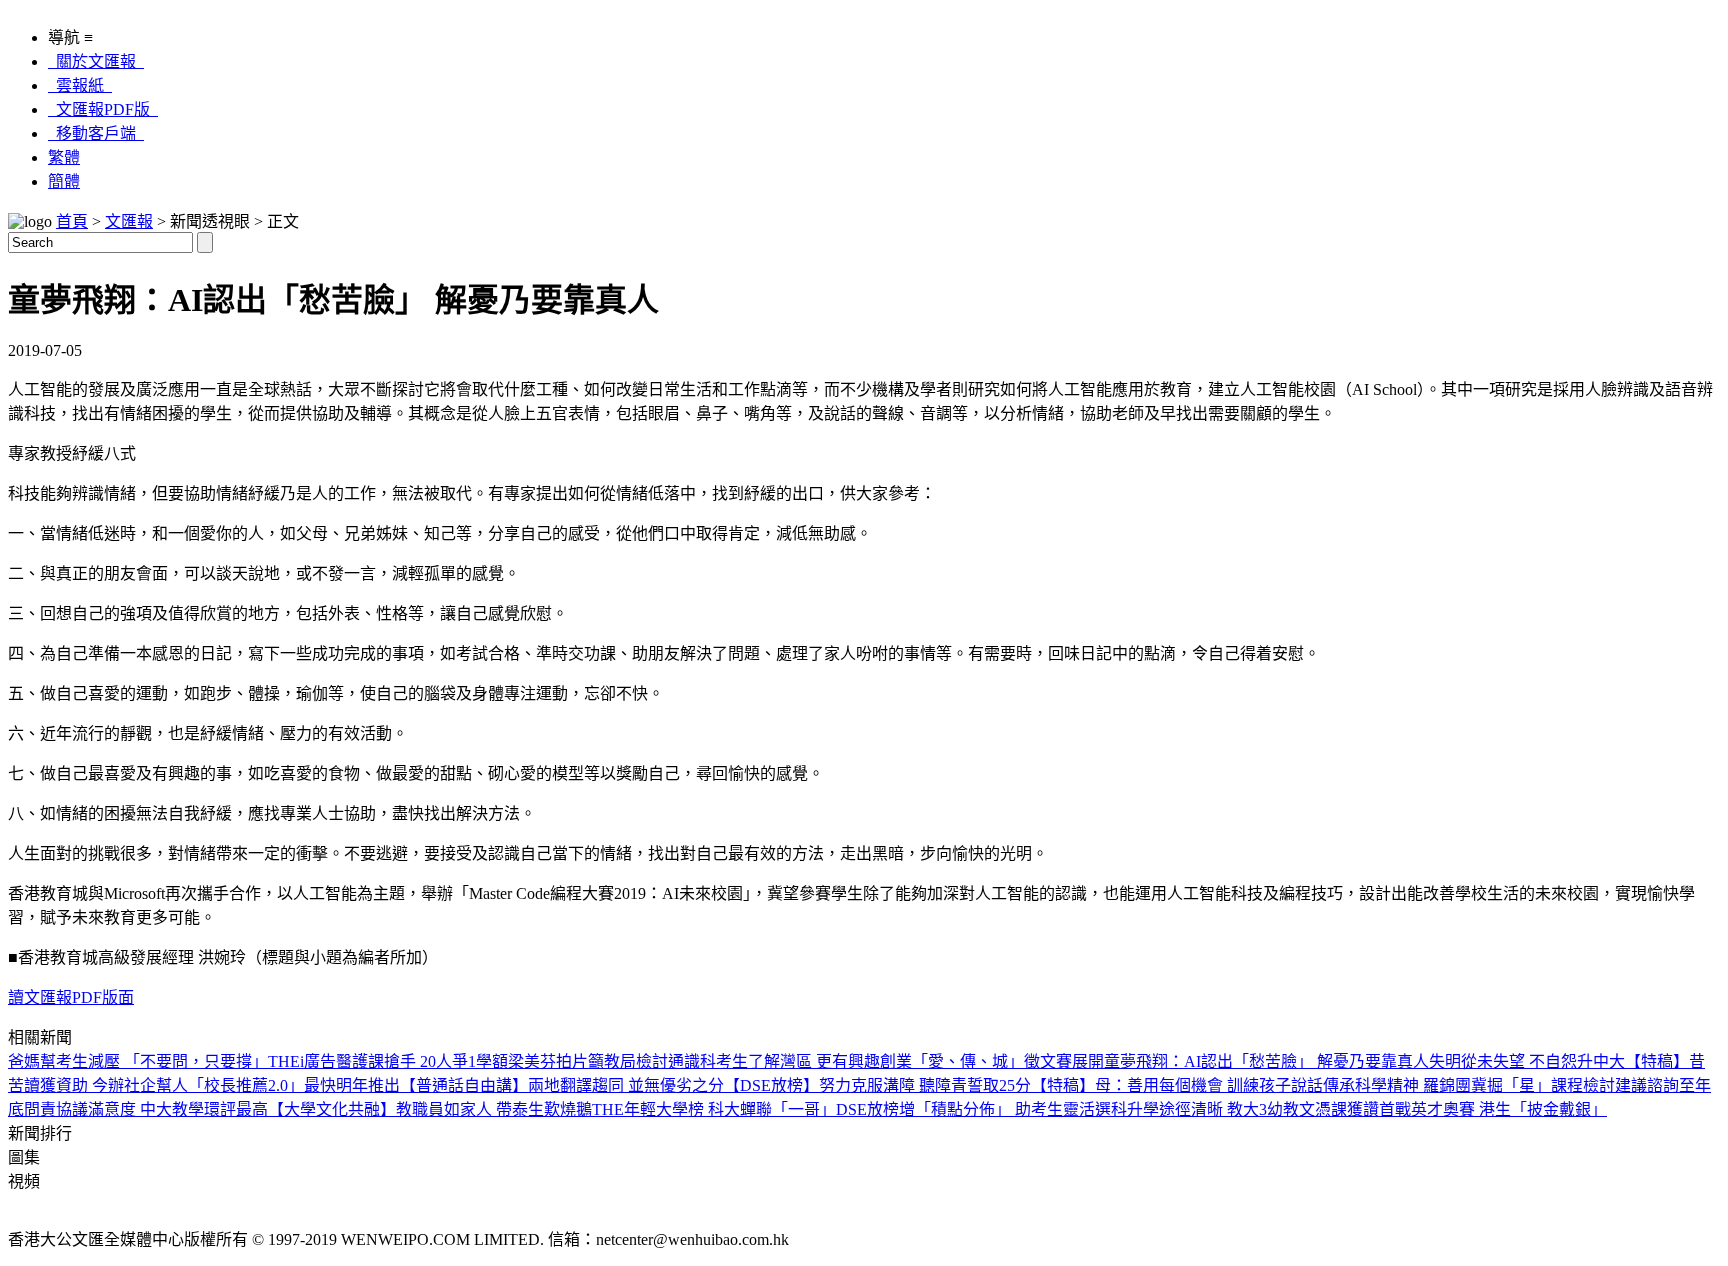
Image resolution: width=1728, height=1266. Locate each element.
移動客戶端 (96, 133)
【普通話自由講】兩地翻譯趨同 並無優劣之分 (562, 1085)
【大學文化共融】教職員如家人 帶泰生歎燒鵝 (430, 1109)
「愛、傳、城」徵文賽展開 (1008, 1061)
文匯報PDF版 (103, 109)
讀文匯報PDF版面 (71, 997)
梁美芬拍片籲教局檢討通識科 (612, 1061)
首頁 (72, 221)
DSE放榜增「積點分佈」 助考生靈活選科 (981, 1109)
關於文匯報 (96, 61)
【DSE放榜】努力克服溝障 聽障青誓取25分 (877, 1085)
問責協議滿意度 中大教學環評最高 (146, 1109)
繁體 (64, 157)
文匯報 (129, 221)
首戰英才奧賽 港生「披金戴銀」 (1493, 1109)
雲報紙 (80, 85)
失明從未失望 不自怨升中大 (1527, 1061)
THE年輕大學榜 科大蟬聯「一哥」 (714, 1109)
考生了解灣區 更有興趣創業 (814, 1061)
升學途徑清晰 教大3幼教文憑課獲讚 (1253, 1109)
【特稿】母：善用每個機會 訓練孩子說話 (1177, 1085)
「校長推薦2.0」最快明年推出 (294, 1085)
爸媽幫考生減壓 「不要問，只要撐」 (138, 1061)
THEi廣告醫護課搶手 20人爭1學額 (388, 1061)
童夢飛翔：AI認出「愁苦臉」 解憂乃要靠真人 (1266, 1061)
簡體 (64, 181)
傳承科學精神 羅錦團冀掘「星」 (1437, 1085)
